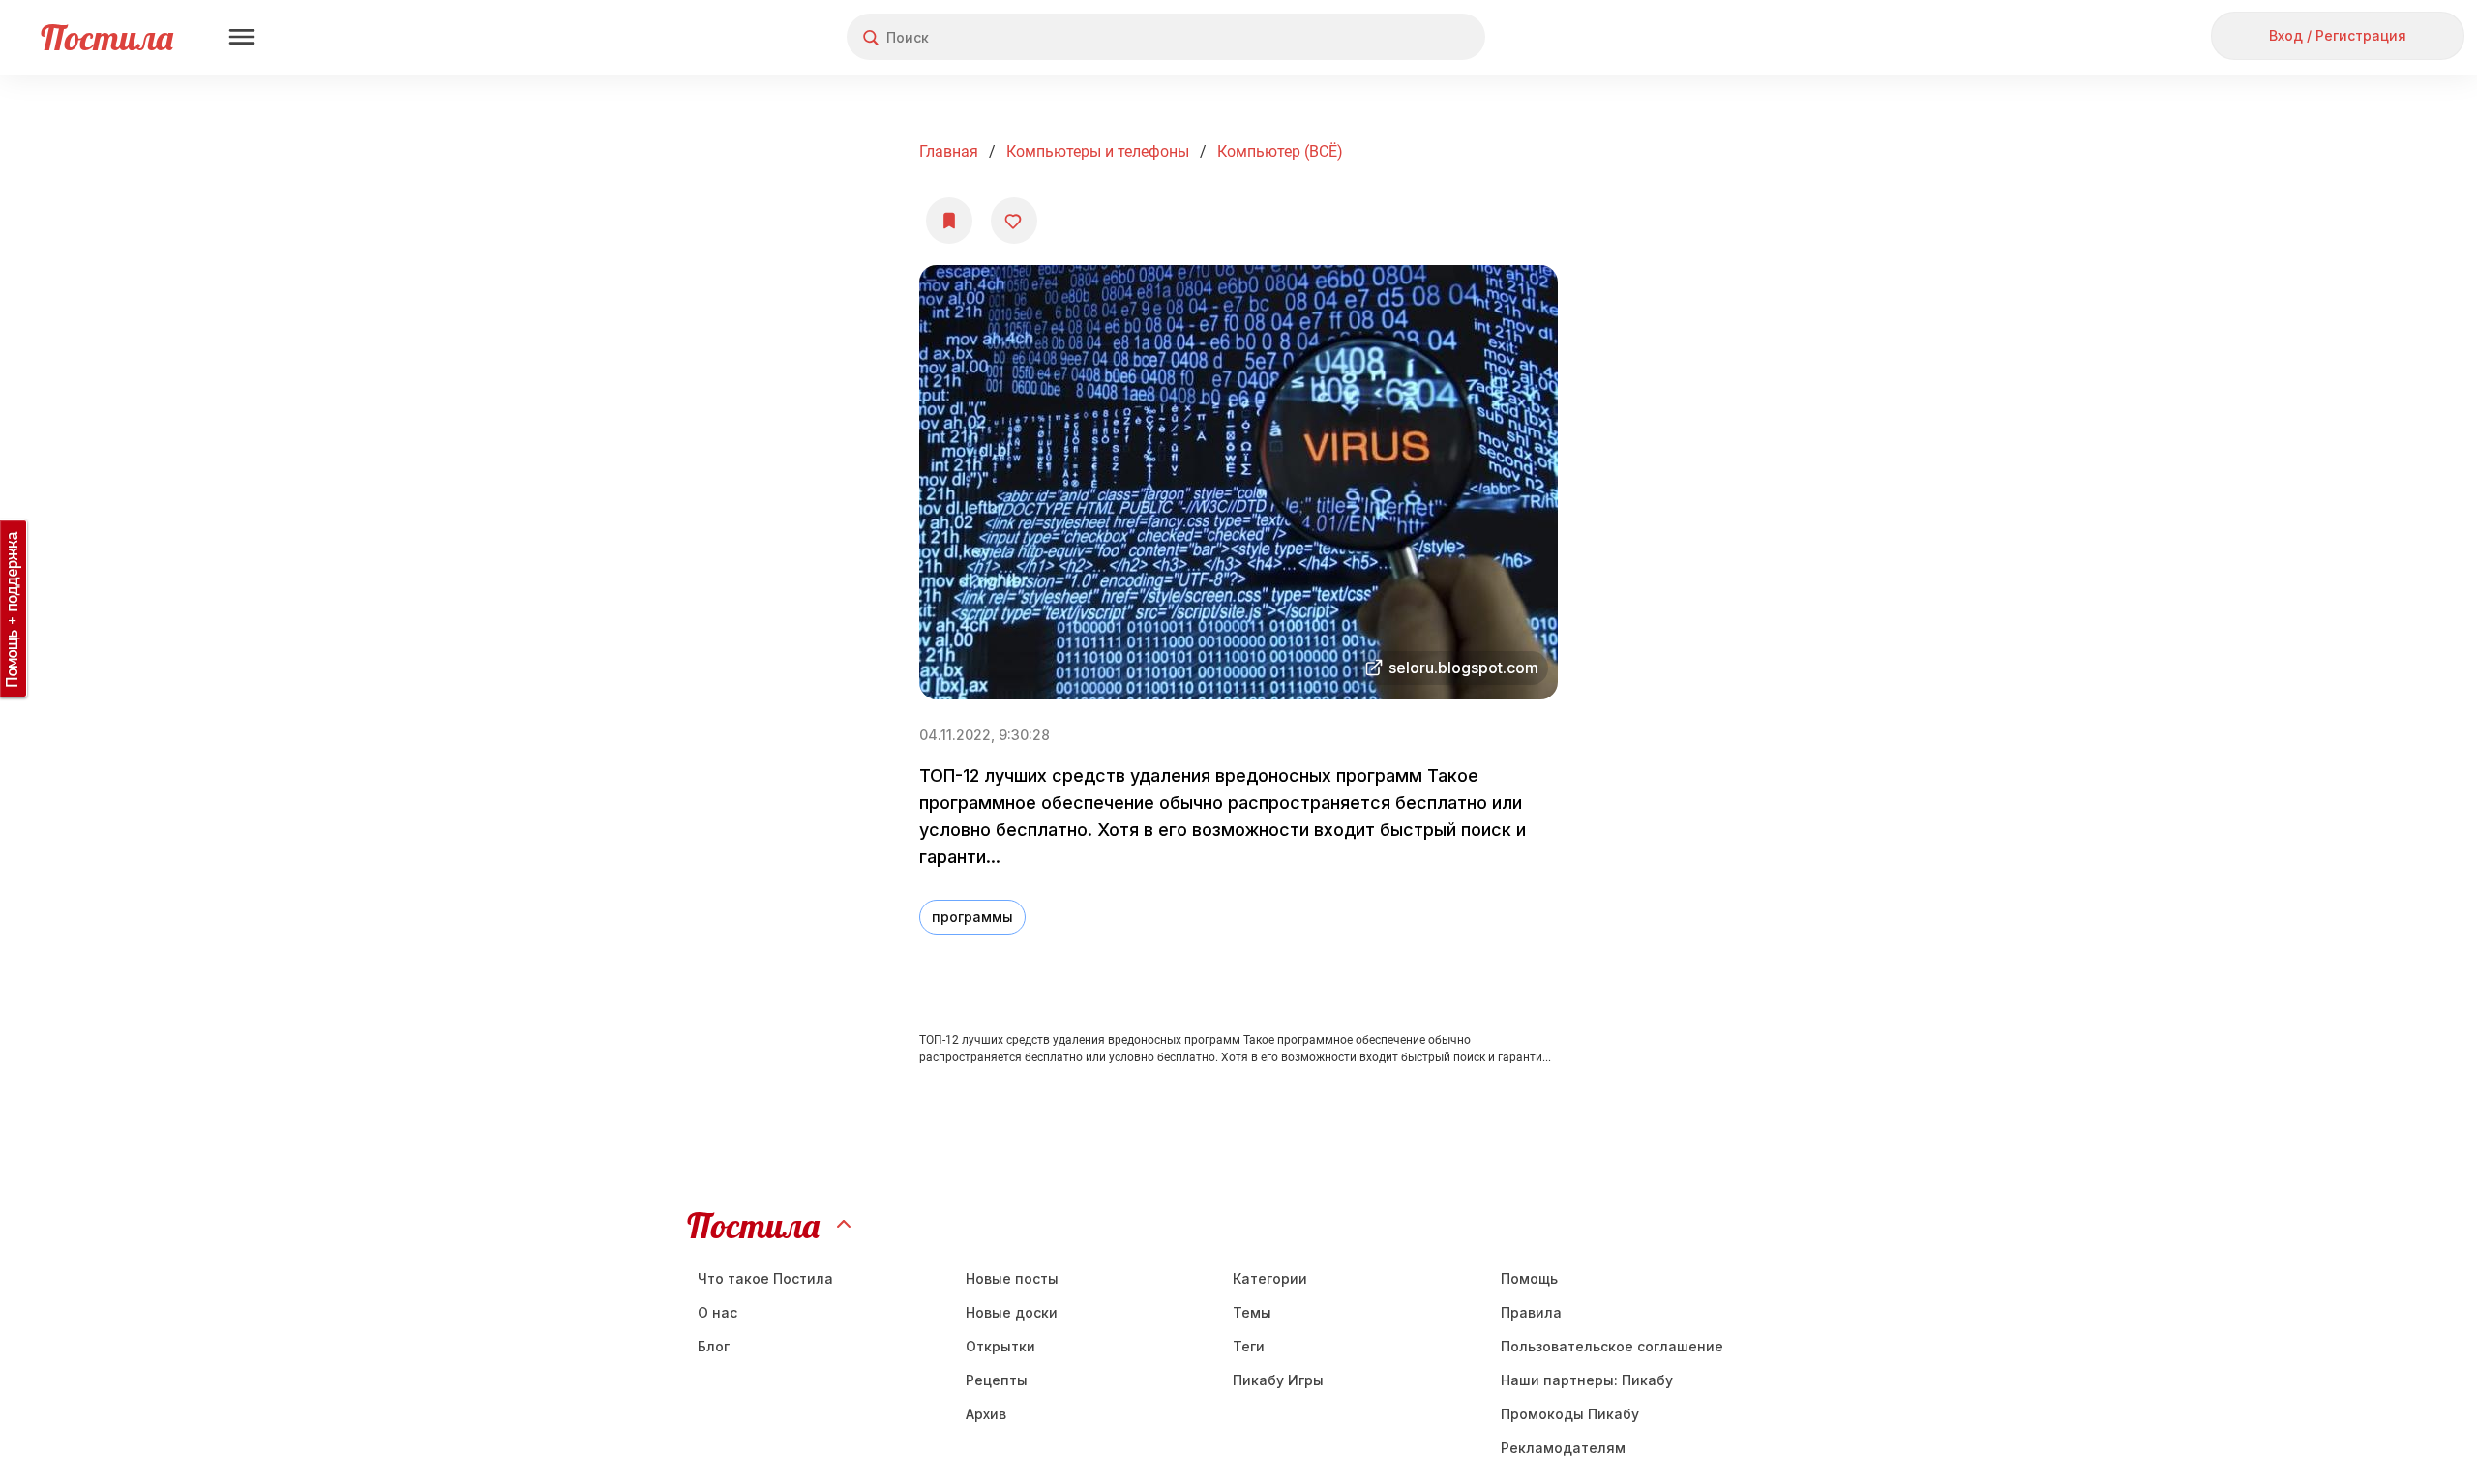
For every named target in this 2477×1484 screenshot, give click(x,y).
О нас (717, 1312)
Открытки (1000, 1346)
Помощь (1529, 1278)
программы (972, 917)
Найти (1398, 37)
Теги (1249, 1346)
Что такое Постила (765, 1278)
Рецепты (997, 1380)
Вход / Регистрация (2338, 35)
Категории (1270, 1278)
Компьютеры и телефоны (1098, 151)
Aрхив (986, 1414)
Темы (1252, 1312)
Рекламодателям (1563, 1448)
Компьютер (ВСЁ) (1280, 151)
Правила (1531, 1312)
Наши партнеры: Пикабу (1587, 1380)
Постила (107, 37)
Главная (949, 151)
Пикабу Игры (1278, 1380)
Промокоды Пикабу (1570, 1414)
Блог (714, 1346)
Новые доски (1012, 1312)
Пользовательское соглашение (1612, 1346)
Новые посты (1012, 1278)
